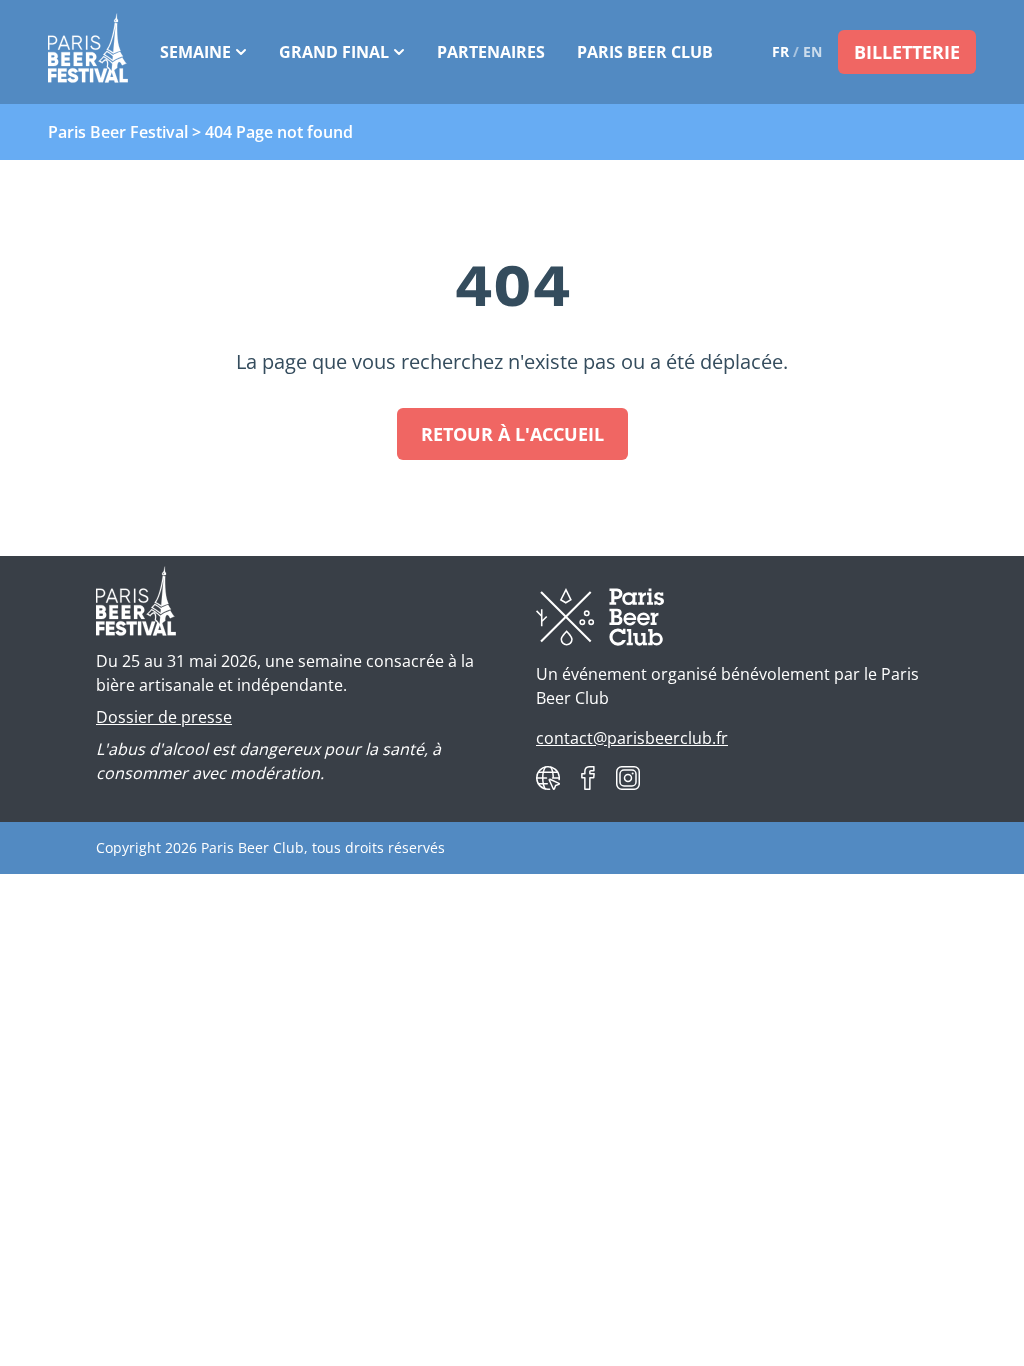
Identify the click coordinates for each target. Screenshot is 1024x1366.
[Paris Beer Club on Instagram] (628, 778)
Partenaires (491, 52)
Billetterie (907, 52)
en (812, 51)
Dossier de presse (164, 717)
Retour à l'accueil (512, 434)
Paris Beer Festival (118, 132)
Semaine (195, 52)
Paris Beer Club (645, 52)
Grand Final (334, 52)
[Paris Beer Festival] (88, 52)
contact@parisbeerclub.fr (632, 738)
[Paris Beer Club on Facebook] (588, 778)
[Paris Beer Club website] (548, 778)
